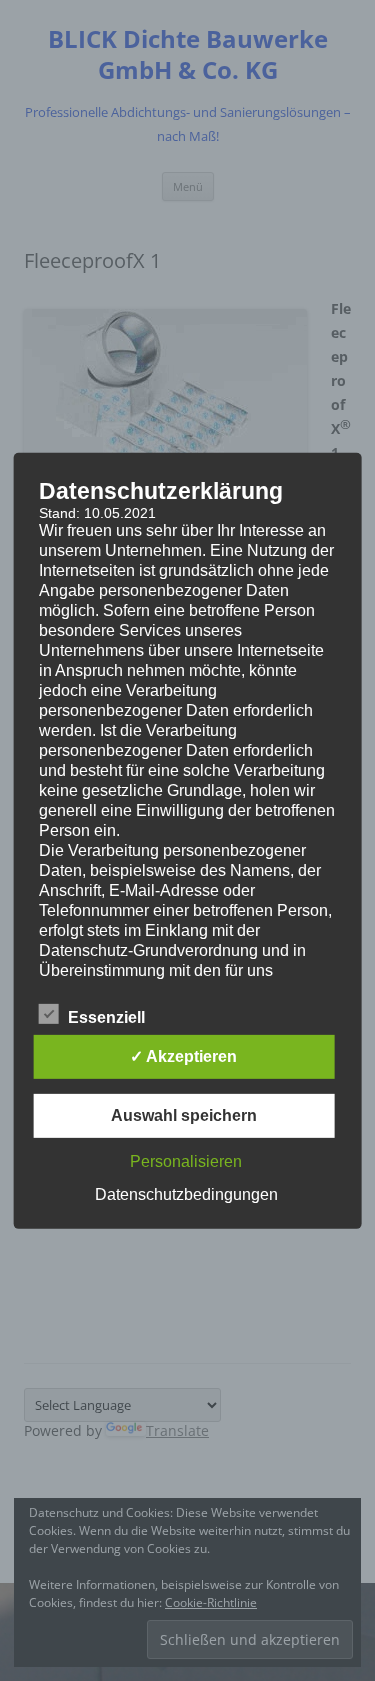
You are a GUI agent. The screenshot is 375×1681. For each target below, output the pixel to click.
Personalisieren (186, 1161)
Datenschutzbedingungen (186, 1194)
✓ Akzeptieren (183, 1056)
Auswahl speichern (184, 1115)
